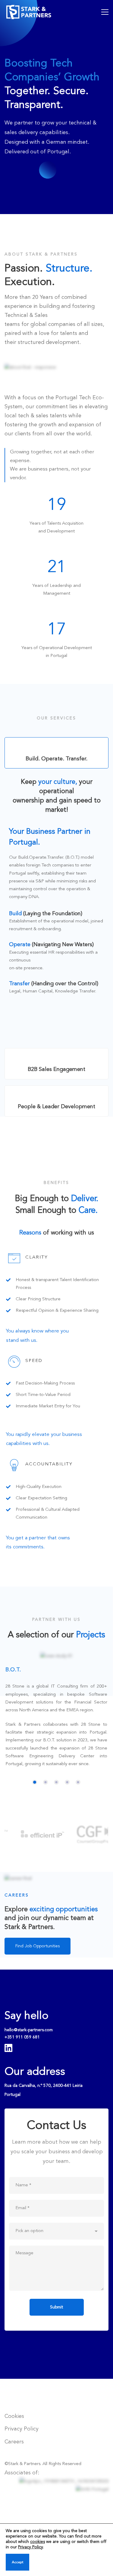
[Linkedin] (8, 2048)
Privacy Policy (30, 2547)
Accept (17, 2562)
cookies (38, 2542)
